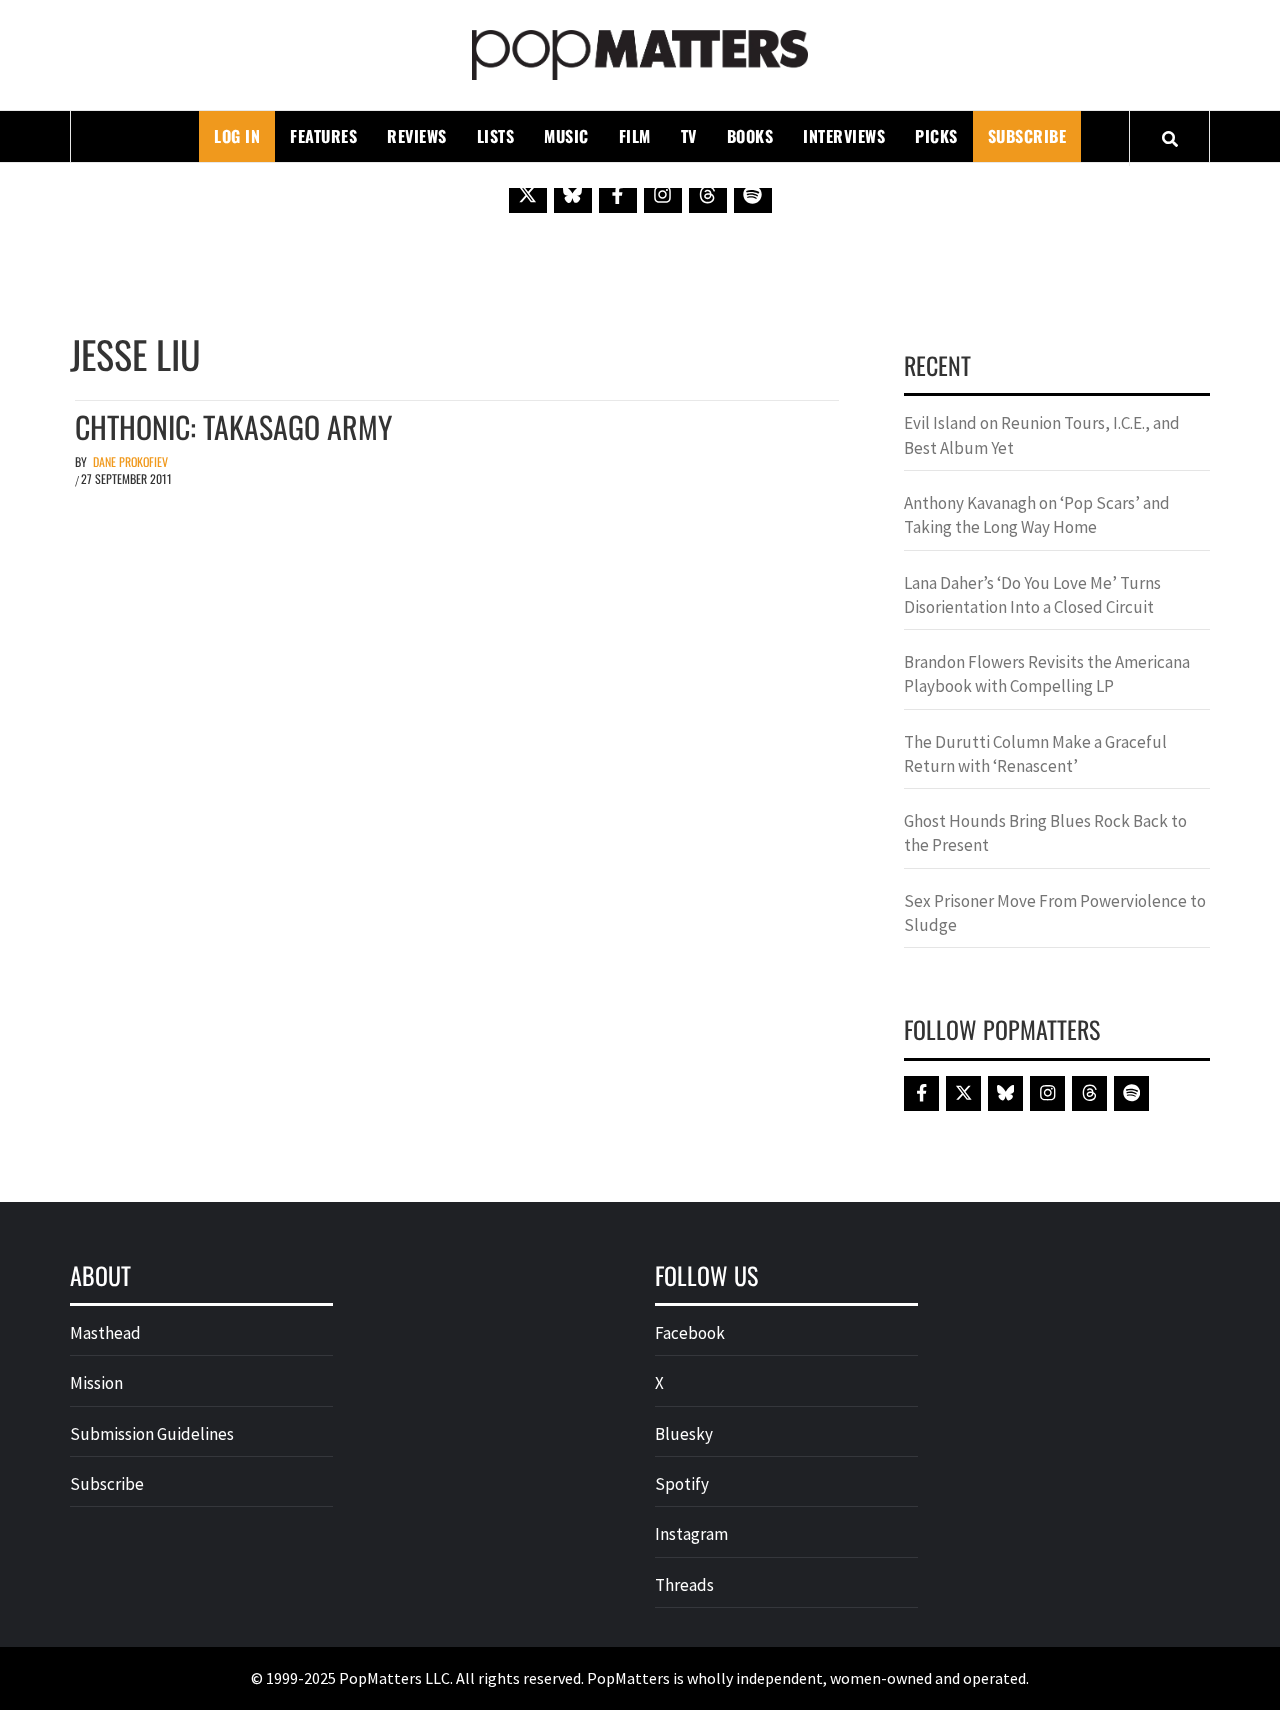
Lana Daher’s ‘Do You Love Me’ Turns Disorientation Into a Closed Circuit (1032, 595)
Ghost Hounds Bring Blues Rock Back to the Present (1045, 833)
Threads (684, 1585)
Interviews (844, 136)
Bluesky (684, 1434)
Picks (936, 136)
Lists (496, 136)
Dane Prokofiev (130, 461)
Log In (237, 136)
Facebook (690, 1333)
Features (323, 136)
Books (750, 136)
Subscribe (1027, 136)
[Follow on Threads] (708, 194)
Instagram (691, 1534)
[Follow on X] (528, 194)
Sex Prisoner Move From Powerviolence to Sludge (1055, 913)
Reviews (417, 136)
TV (689, 136)
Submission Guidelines (152, 1434)
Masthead (105, 1333)
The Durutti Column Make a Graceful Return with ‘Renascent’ (1035, 754)
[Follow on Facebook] (618, 194)
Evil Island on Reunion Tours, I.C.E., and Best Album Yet (1042, 435)
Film (635, 136)
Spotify (682, 1484)
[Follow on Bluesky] (573, 194)
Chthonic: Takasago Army (233, 426)
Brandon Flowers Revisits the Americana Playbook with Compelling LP (1047, 674)
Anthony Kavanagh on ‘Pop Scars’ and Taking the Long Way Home (1037, 515)
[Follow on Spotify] (753, 194)
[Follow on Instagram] (663, 194)
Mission (96, 1383)
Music (566, 136)
